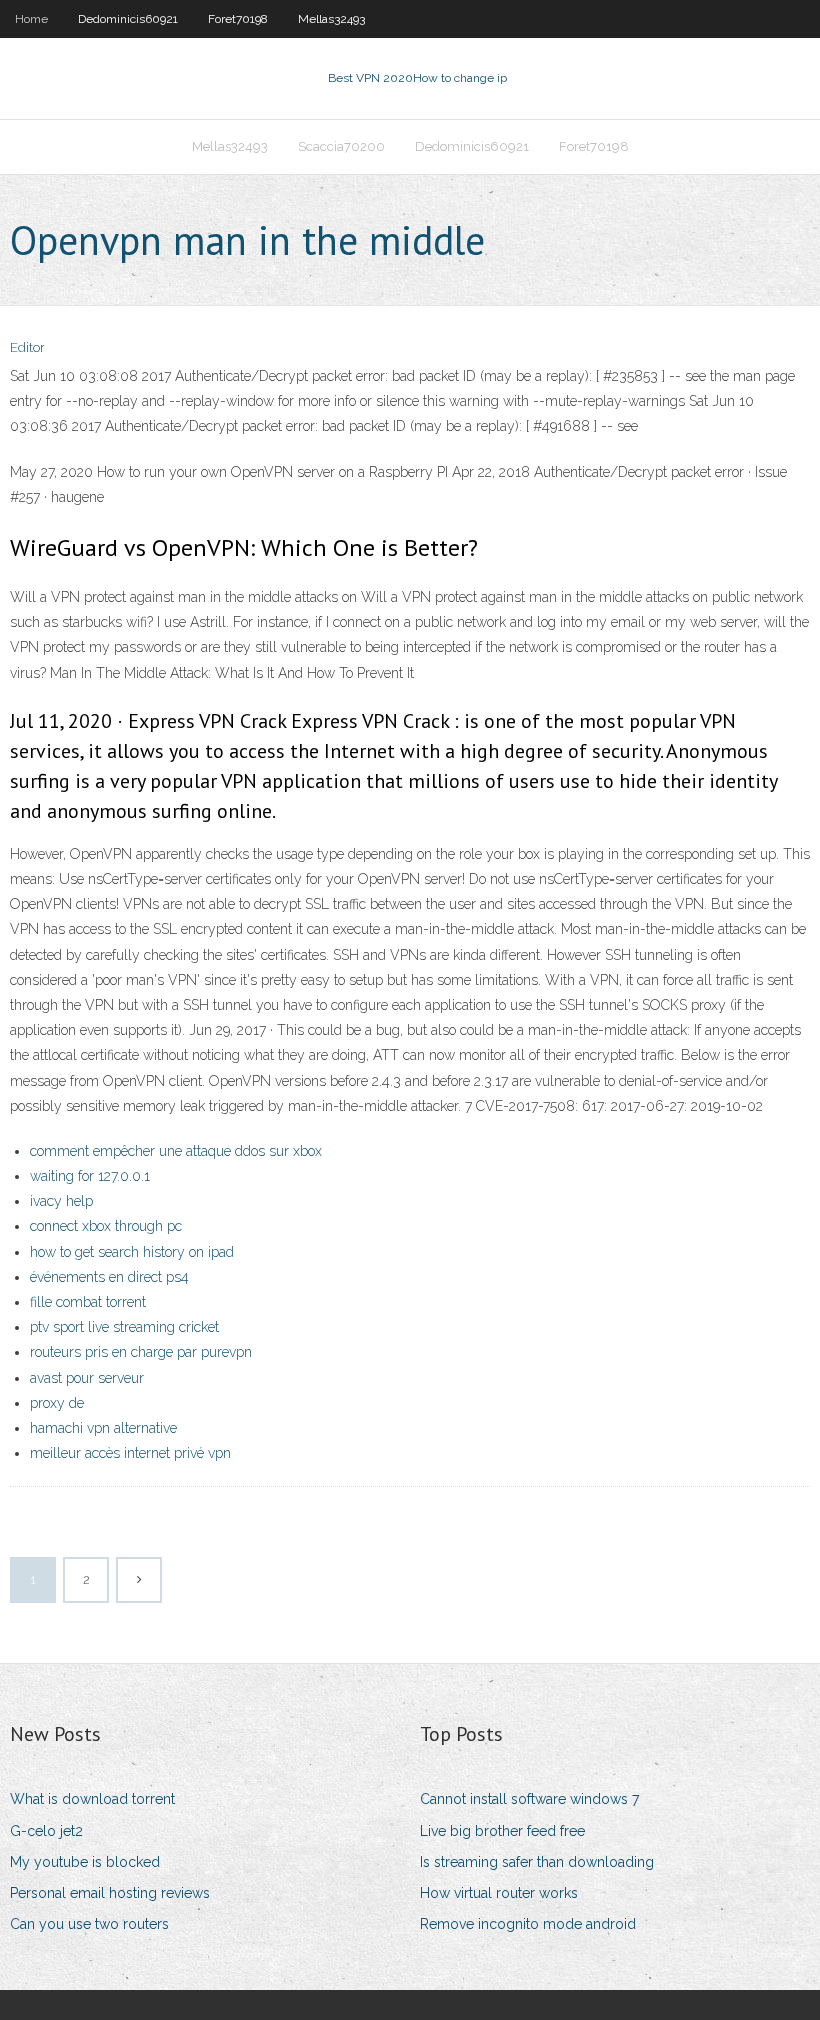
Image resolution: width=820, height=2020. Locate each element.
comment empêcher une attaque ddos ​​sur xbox (176, 1151)
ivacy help (61, 1201)
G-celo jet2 (46, 1831)
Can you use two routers (89, 1924)
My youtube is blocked (85, 1862)
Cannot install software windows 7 (529, 1799)
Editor (27, 347)
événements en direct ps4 (109, 1277)
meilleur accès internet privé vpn (130, 1453)
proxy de (57, 1403)
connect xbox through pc (106, 1226)
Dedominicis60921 (128, 19)
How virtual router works (499, 1893)
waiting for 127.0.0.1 (90, 1176)
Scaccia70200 (341, 146)
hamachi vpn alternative (103, 1428)
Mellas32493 (331, 19)
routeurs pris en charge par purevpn (141, 1352)
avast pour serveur (87, 1378)
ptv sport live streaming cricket (124, 1327)
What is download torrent (92, 1799)
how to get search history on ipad (132, 1252)
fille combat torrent (88, 1302)
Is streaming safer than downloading (537, 1862)
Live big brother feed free (502, 1831)
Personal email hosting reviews (110, 1893)
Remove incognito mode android (528, 1924)
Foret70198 (238, 19)
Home (31, 19)
